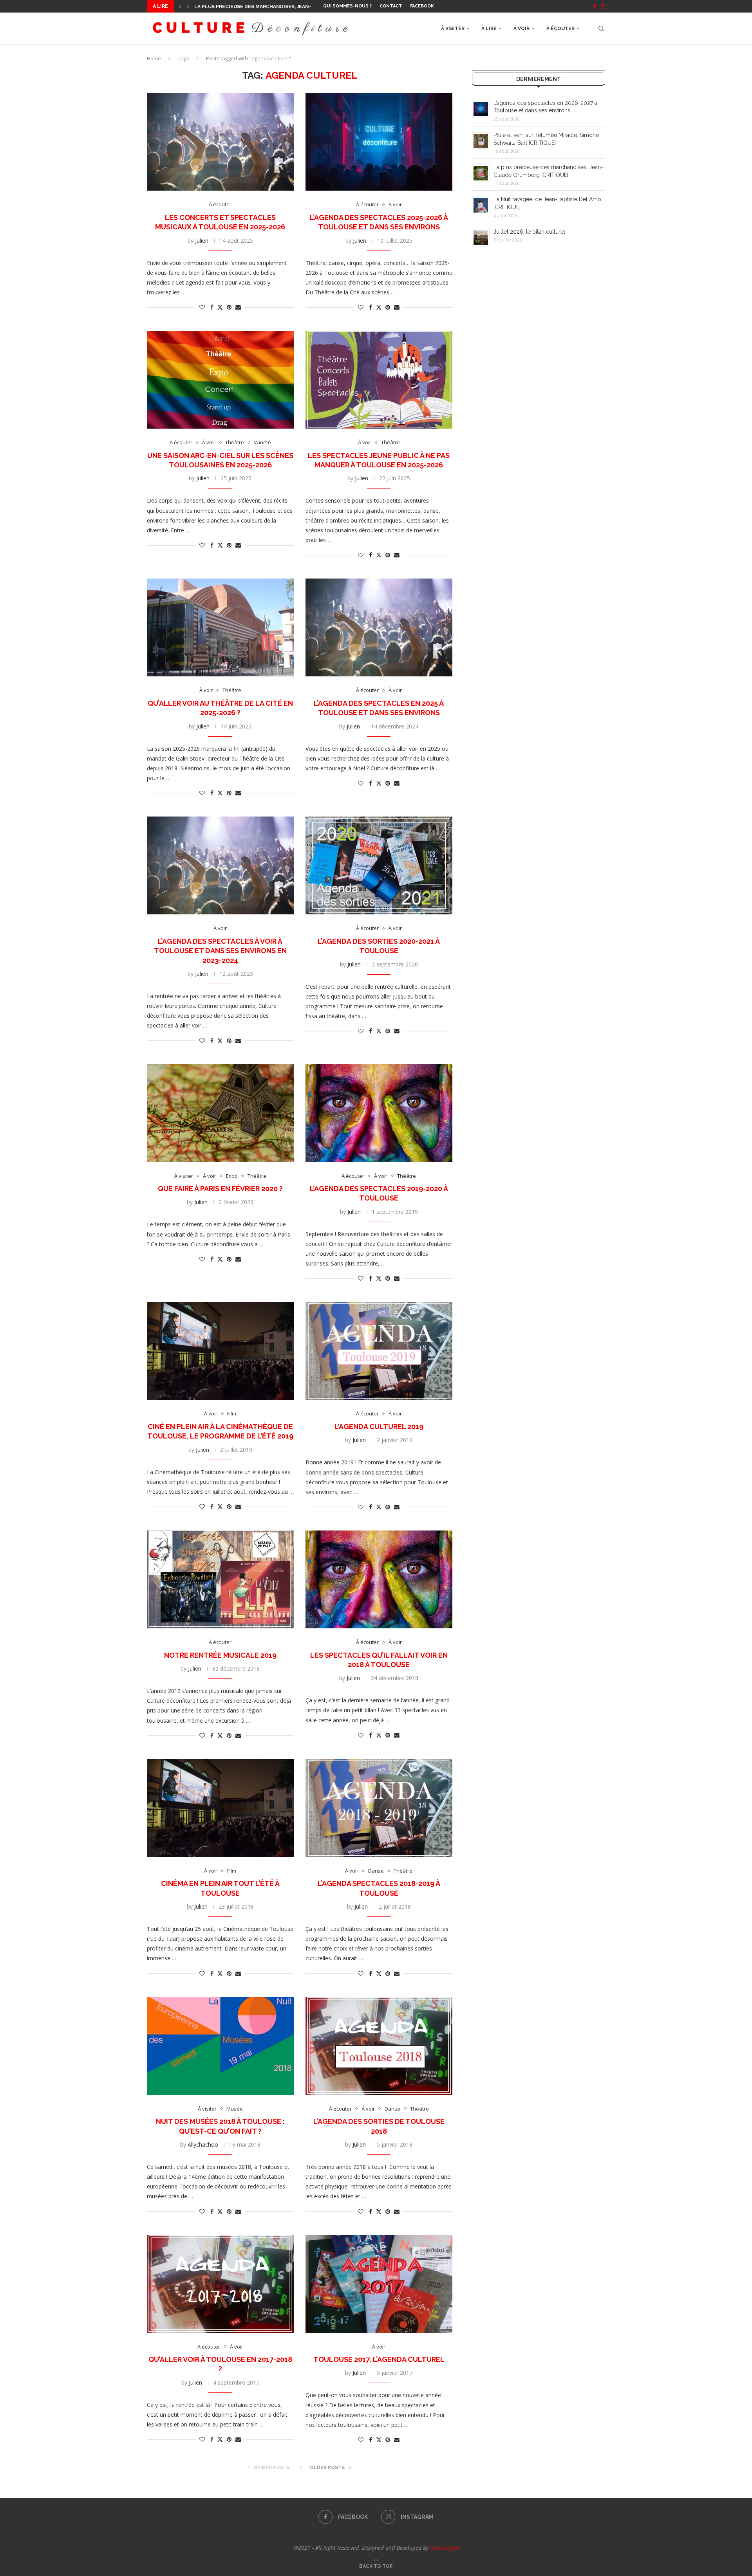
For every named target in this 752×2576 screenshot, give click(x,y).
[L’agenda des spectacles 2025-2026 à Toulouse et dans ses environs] (379, 142)
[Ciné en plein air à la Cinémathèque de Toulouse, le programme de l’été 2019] (220, 1351)
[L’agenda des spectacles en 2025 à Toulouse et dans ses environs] (379, 627)
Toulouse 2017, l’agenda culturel (379, 2359)
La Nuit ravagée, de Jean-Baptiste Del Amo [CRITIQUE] (266, 7)
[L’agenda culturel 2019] (379, 1351)
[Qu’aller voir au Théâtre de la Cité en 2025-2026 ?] (220, 627)
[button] (180, 6)
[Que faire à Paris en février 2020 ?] (220, 1113)
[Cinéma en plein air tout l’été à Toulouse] (220, 1808)
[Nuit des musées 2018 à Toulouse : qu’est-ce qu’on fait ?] (220, 2046)
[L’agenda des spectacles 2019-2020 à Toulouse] (379, 1113)
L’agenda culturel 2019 (379, 1427)
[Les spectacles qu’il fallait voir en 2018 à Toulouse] (379, 1579)
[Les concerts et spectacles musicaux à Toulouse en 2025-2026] (220, 142)
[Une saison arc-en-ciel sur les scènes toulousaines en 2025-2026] (220, 380)
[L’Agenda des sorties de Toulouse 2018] (379, 2046)
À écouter (560, 29)
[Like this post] (202, 307)
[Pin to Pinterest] (229, 307)
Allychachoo (203, 2144)
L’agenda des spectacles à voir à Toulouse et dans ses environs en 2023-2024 (220, 951)
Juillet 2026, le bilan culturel (529, 232)
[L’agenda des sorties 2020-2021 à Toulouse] (379, 865)
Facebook (422, 6)
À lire (489, 29)
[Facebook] (594, 6)
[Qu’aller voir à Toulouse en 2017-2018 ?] (220, 2284)
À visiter (453, 29)
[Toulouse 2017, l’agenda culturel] (379, 2284)
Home (154, 58)
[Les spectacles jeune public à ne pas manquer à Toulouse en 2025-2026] (379, 380)
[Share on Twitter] (220, 307)
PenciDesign (445, 2548)
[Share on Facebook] (212, 307)
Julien (202, 241)
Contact (391, 6)
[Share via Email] (238, 307)
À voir (522, 29)
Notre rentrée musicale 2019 (220, 1655)
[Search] (601, 29)
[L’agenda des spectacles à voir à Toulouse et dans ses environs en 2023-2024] (220, 865)
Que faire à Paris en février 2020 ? (220, 1189)
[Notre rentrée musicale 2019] (220, 1579)
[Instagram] (603, 6)
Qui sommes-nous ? (347, 6)
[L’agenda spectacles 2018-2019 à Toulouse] (379, 1808)
